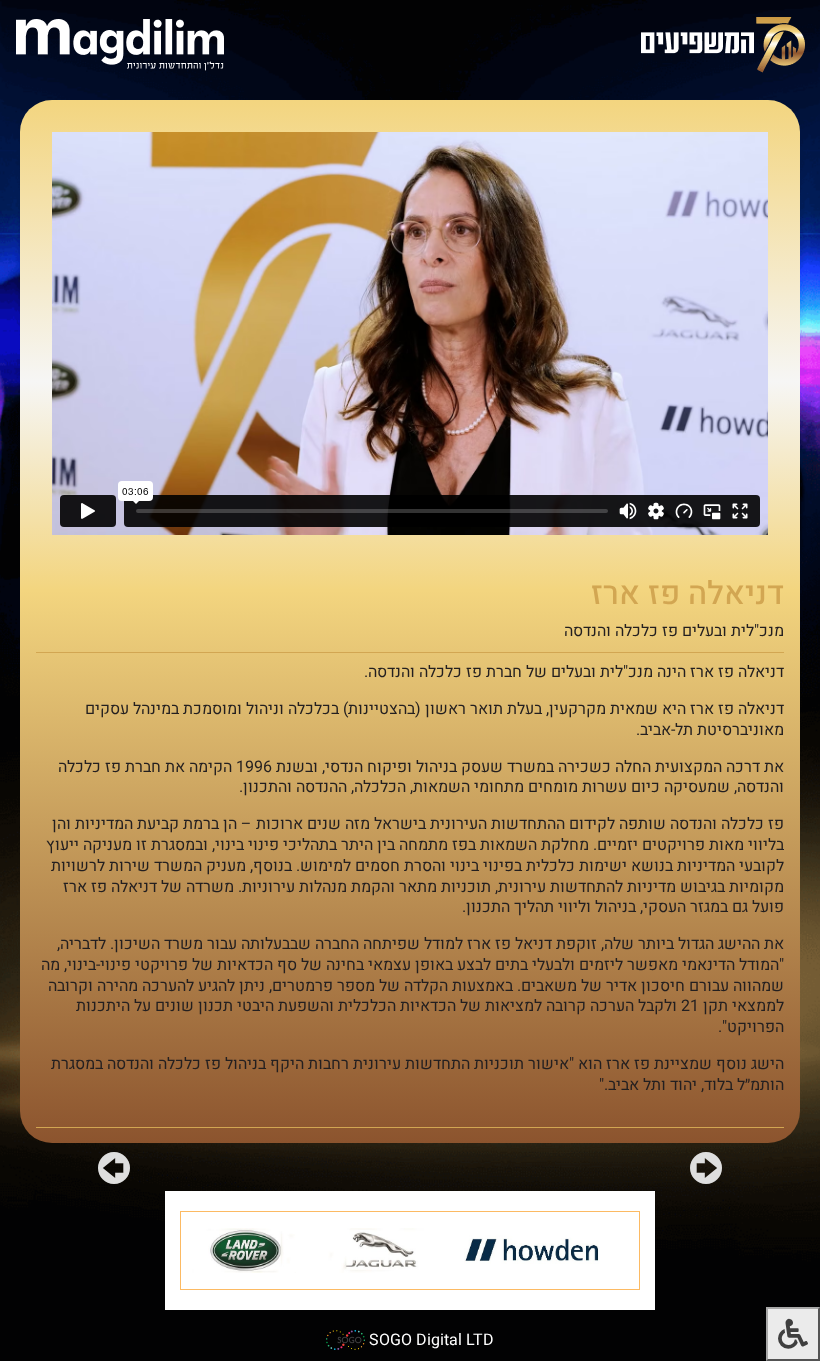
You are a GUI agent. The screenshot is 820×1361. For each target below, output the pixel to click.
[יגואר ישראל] (385, 1250)
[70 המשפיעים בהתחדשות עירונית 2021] (723, 43)
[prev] (706, 1172)
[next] (114, 1172)
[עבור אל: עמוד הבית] (120, 43)
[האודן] (538, 1250)
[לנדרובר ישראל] (249, 1250)
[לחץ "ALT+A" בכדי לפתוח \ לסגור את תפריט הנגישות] (793, 1334)
